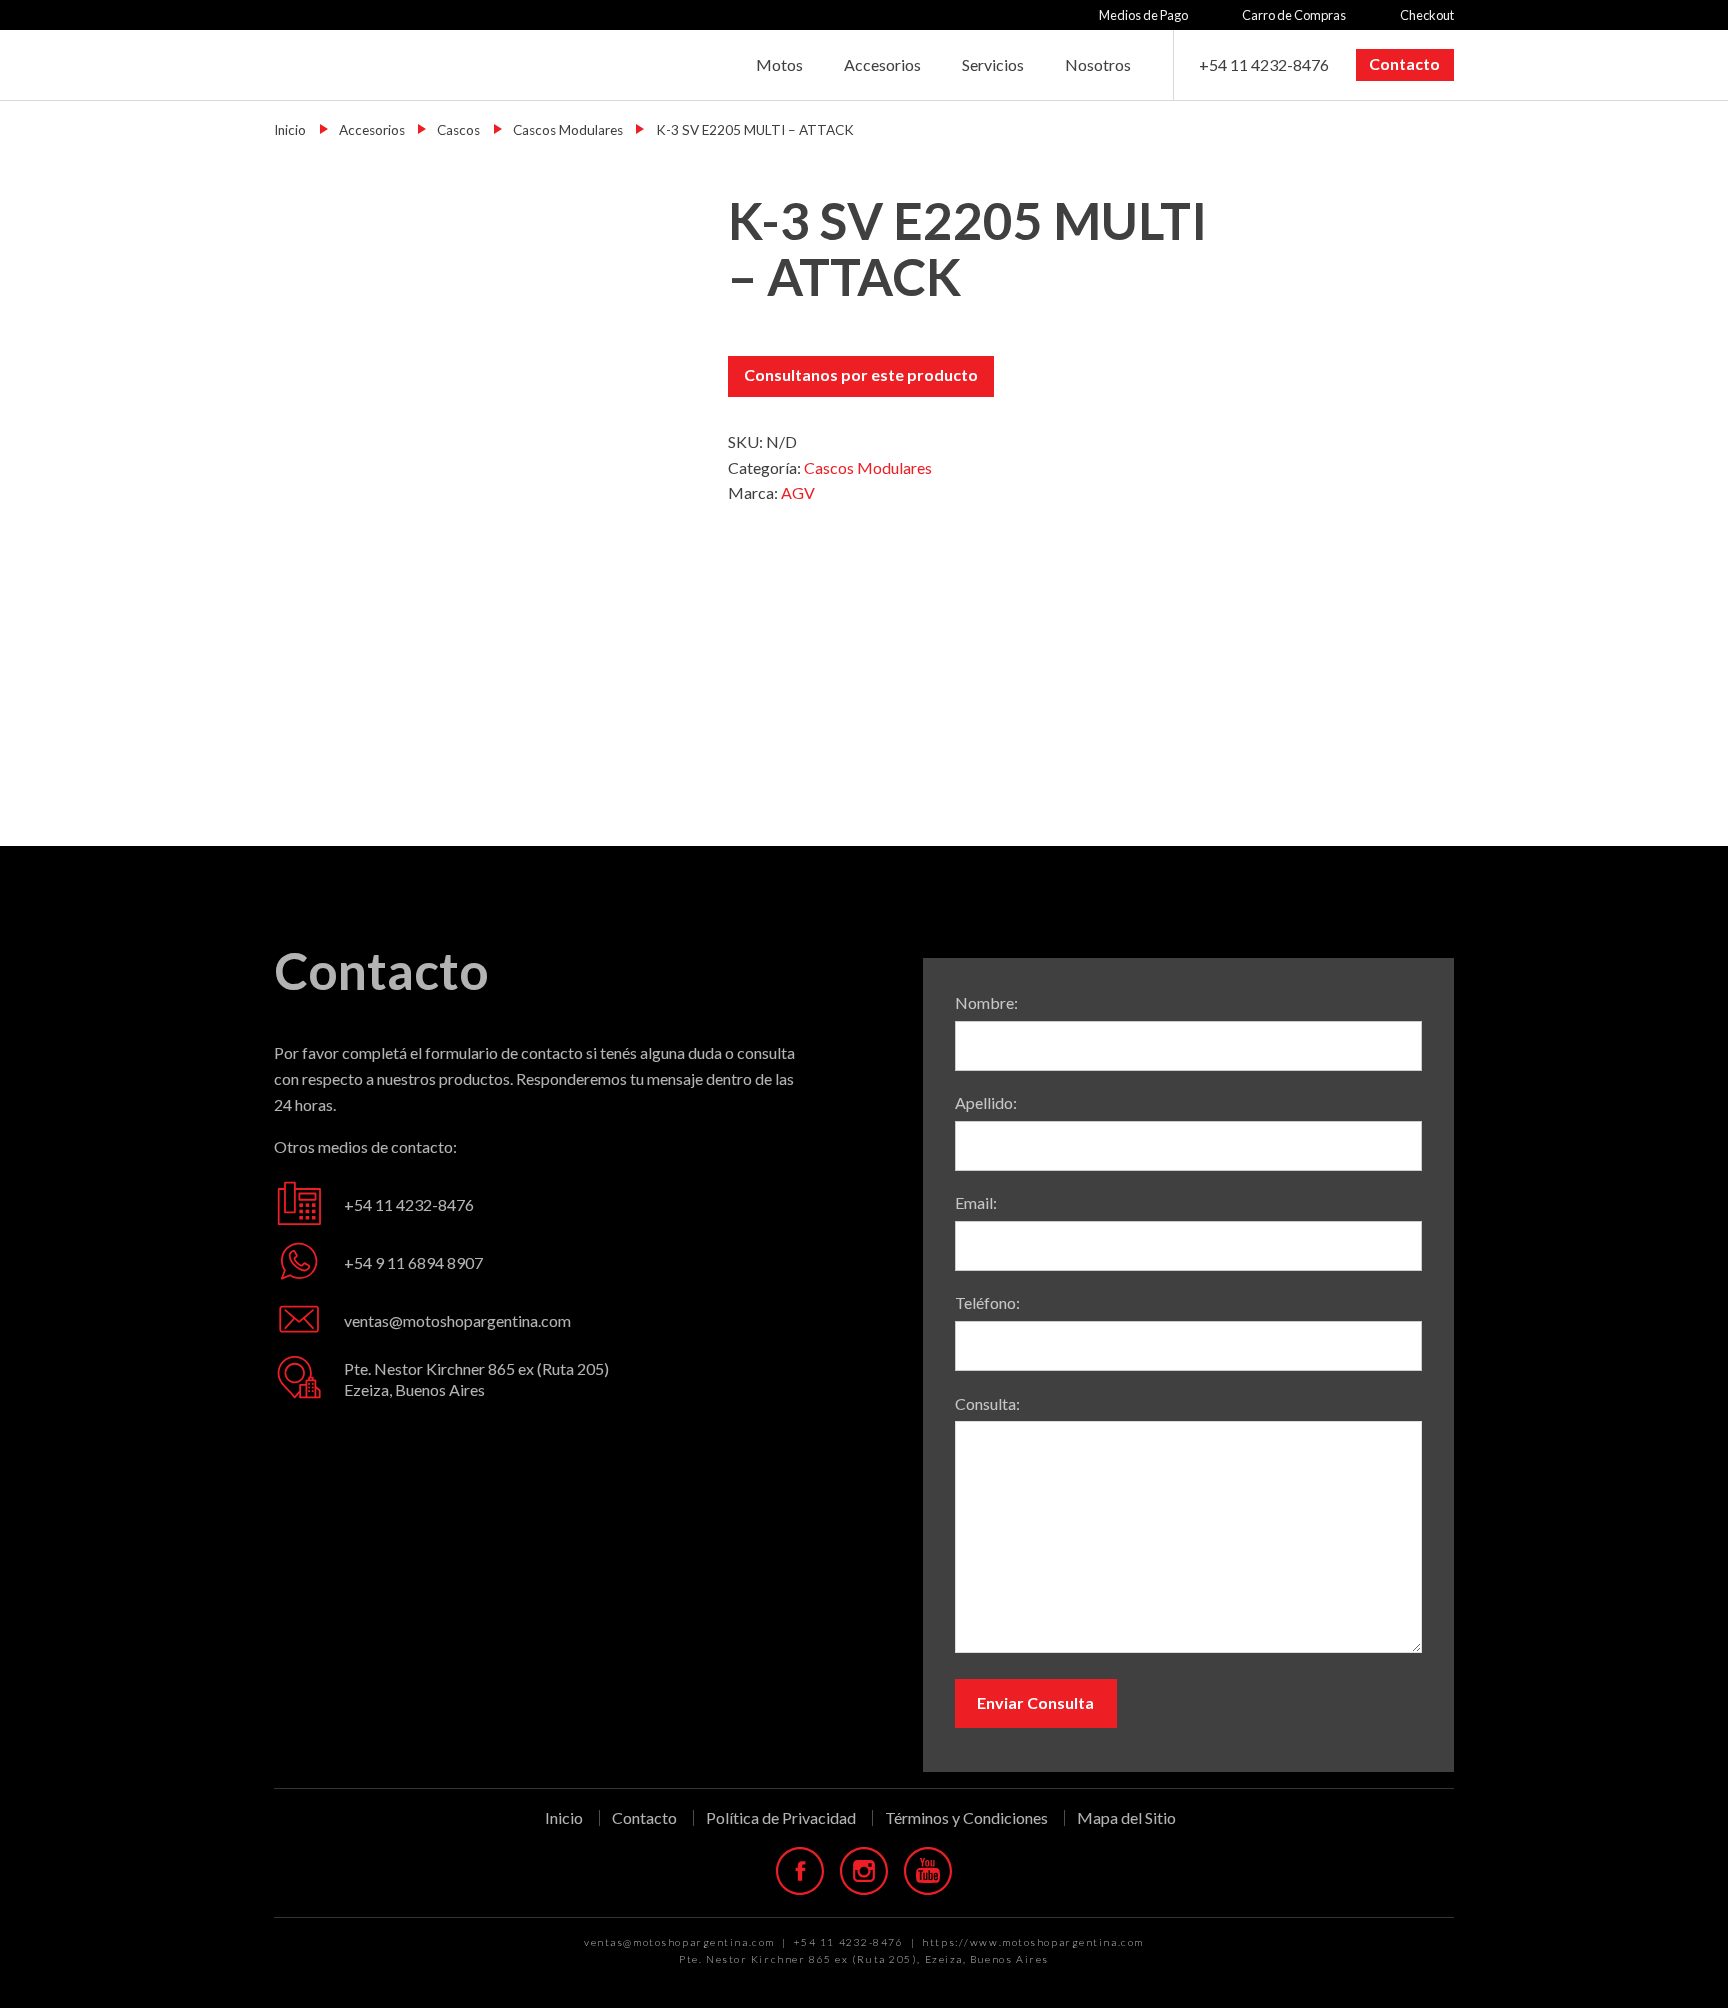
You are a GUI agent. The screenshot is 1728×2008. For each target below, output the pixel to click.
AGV (798, 492)
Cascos (458, 130)
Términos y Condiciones (966, 1818)
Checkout (1427, 15)
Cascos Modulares (568, 130)
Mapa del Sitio (1126, 1817)
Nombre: (986, 1002)
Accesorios (882, 64)
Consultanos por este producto (861, 374)
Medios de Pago (1143, 15)
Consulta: (987, 1403)
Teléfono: (987, 1302)
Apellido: (986, 1102)
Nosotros (1098, 64)
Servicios (993, 64)
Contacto (1404, 63)
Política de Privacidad (781, 1818)
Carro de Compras (1294, 15)
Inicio (290, 130)
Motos (779, 64)
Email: (976, 1202)
